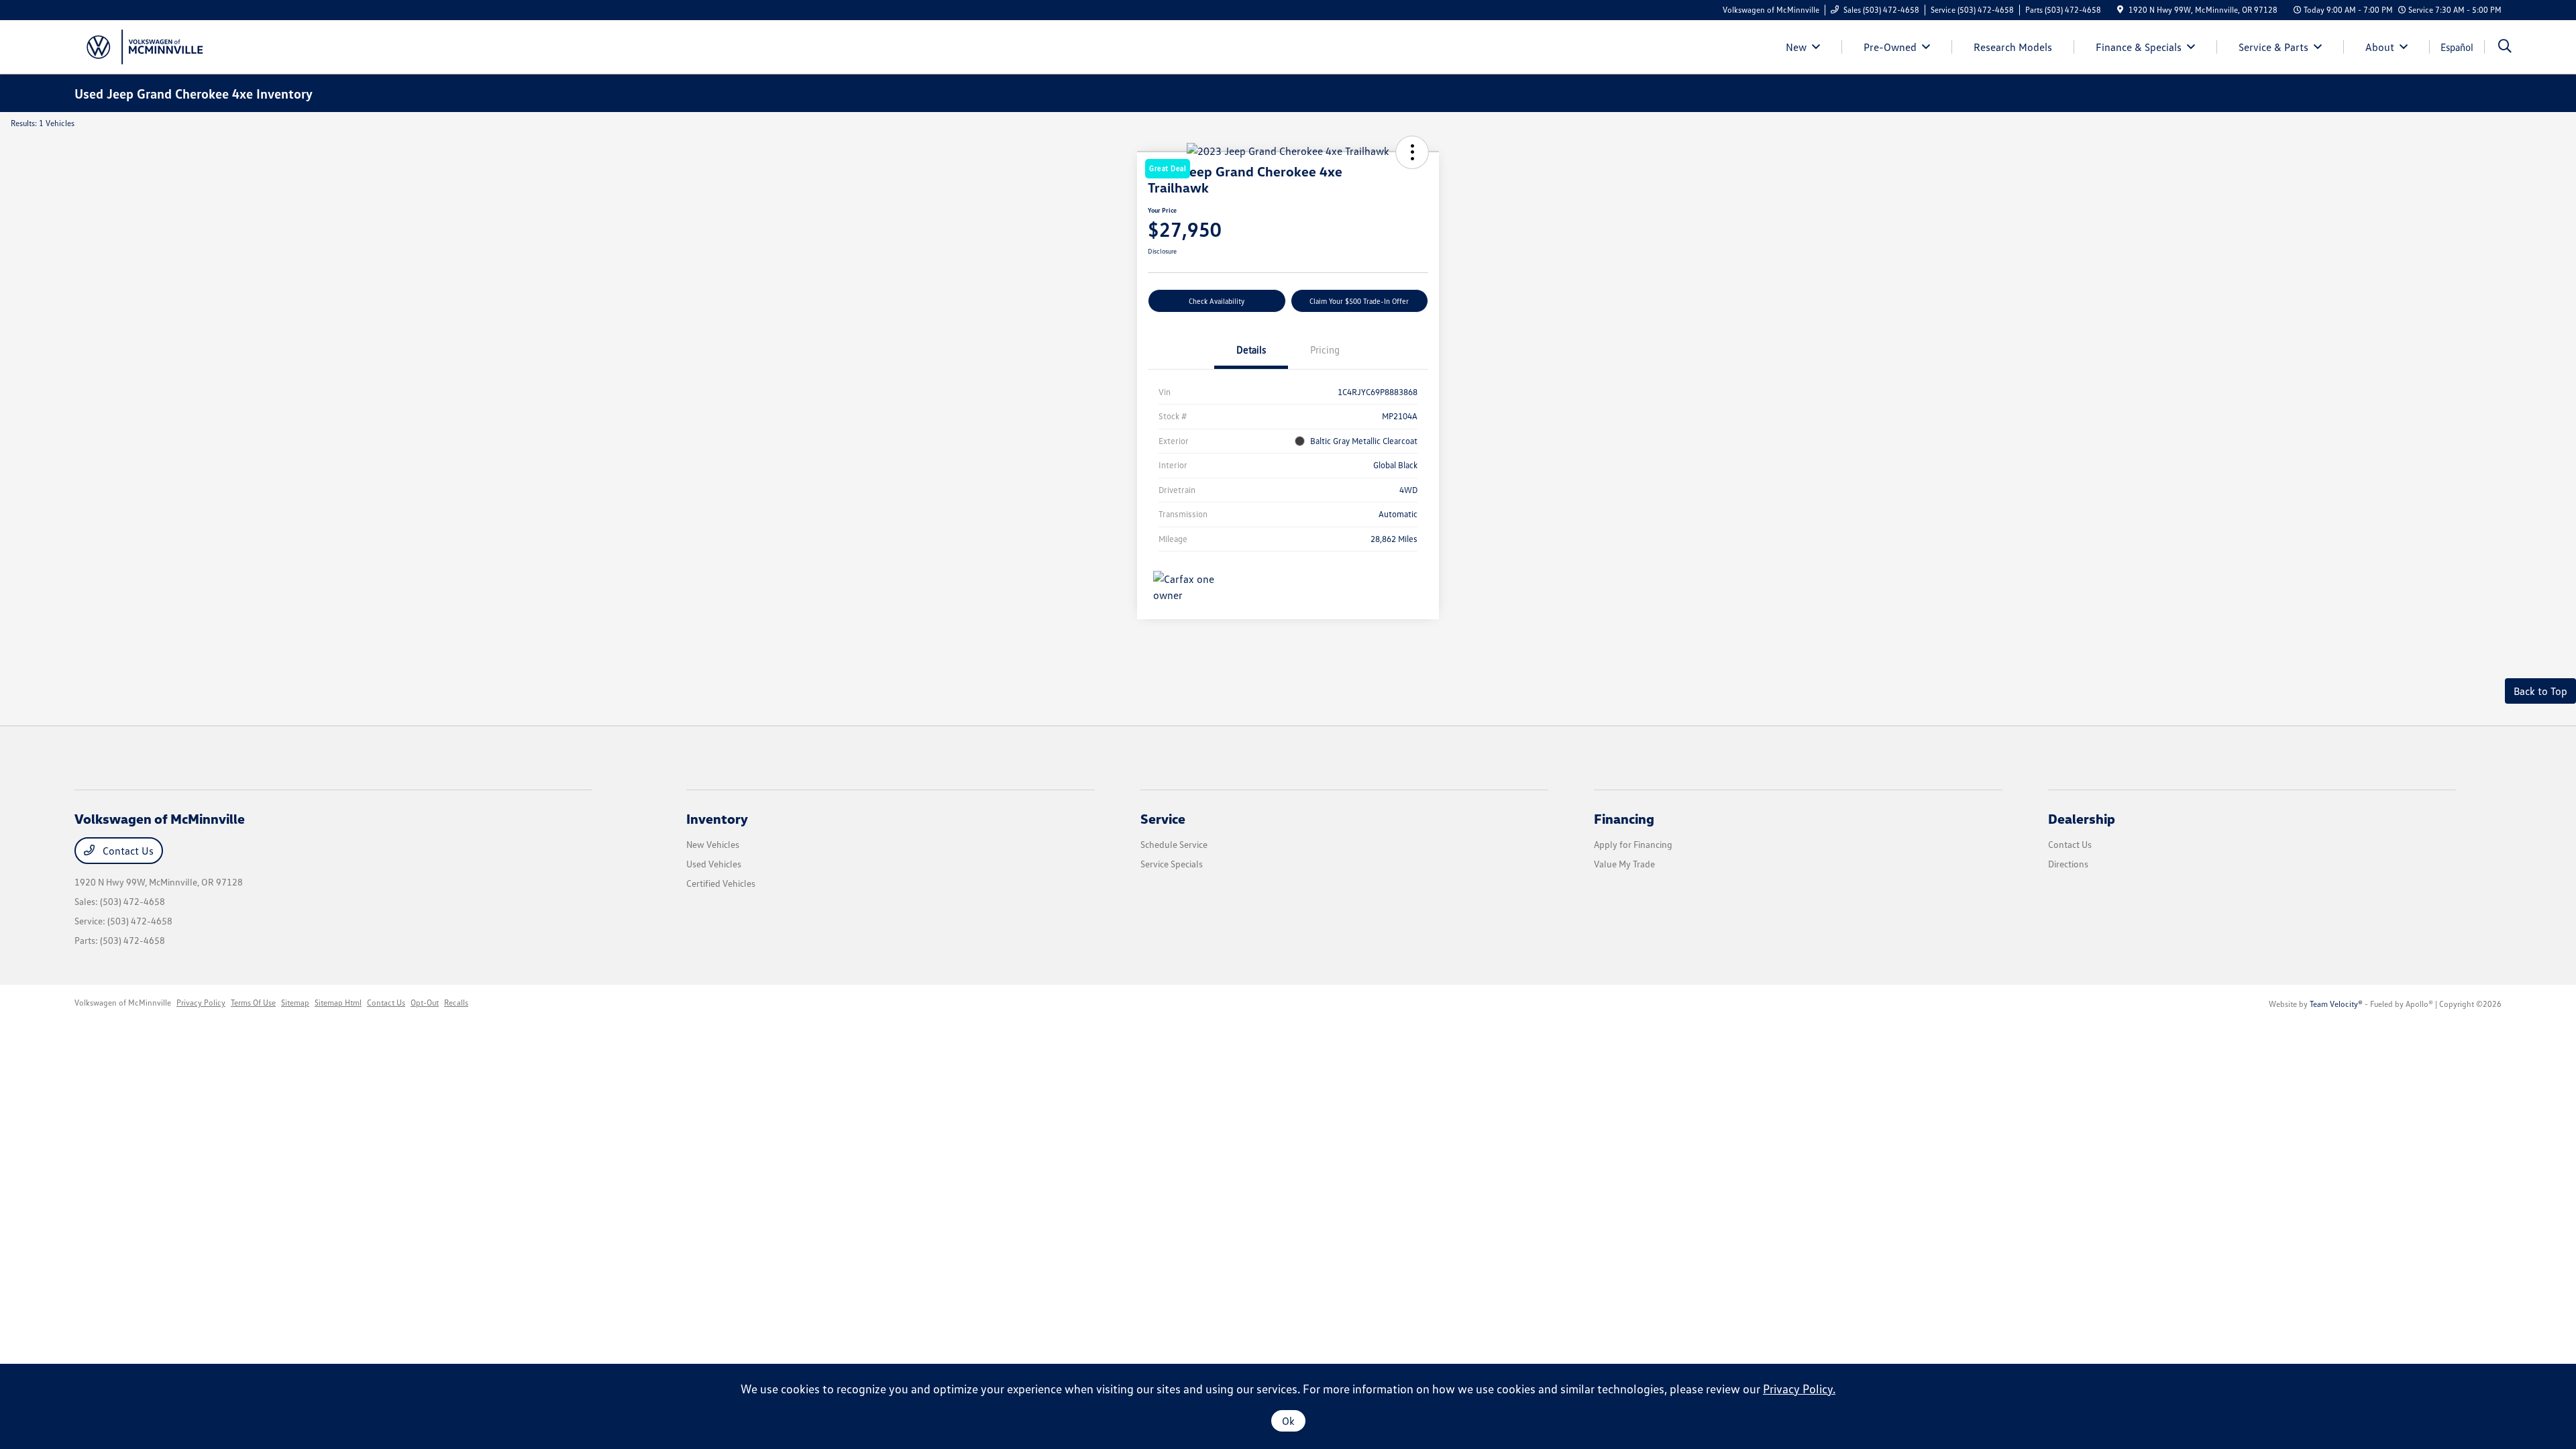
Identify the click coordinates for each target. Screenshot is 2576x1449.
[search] (2505, 47)
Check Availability (1217, 301)
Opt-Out (425, 1003)
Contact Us (127, 851)
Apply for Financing (1633, 844)
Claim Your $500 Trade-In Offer (1359, 301)
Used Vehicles (714, 864)
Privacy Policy (201, 1003)
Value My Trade (1624, 864)
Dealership (2082, 818)
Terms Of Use (253, 1003)
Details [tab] (1251, 350)
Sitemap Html (338, 1003)
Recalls (456, 1003)
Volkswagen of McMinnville (123, 1003)
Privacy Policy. (1799, 1389)
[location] (2120, 10)
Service (1163, 818)
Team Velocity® (2336, 1004)
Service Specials (1172, 864)
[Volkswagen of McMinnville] (142, 46)
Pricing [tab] (1325, 350)
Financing (1624, 818)
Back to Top (2540, 691)
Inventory (717, 818)
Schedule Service (1174, 844)
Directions (2068, 864)
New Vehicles (713, 844)
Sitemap (295, 1003)
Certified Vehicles (721, 883)
